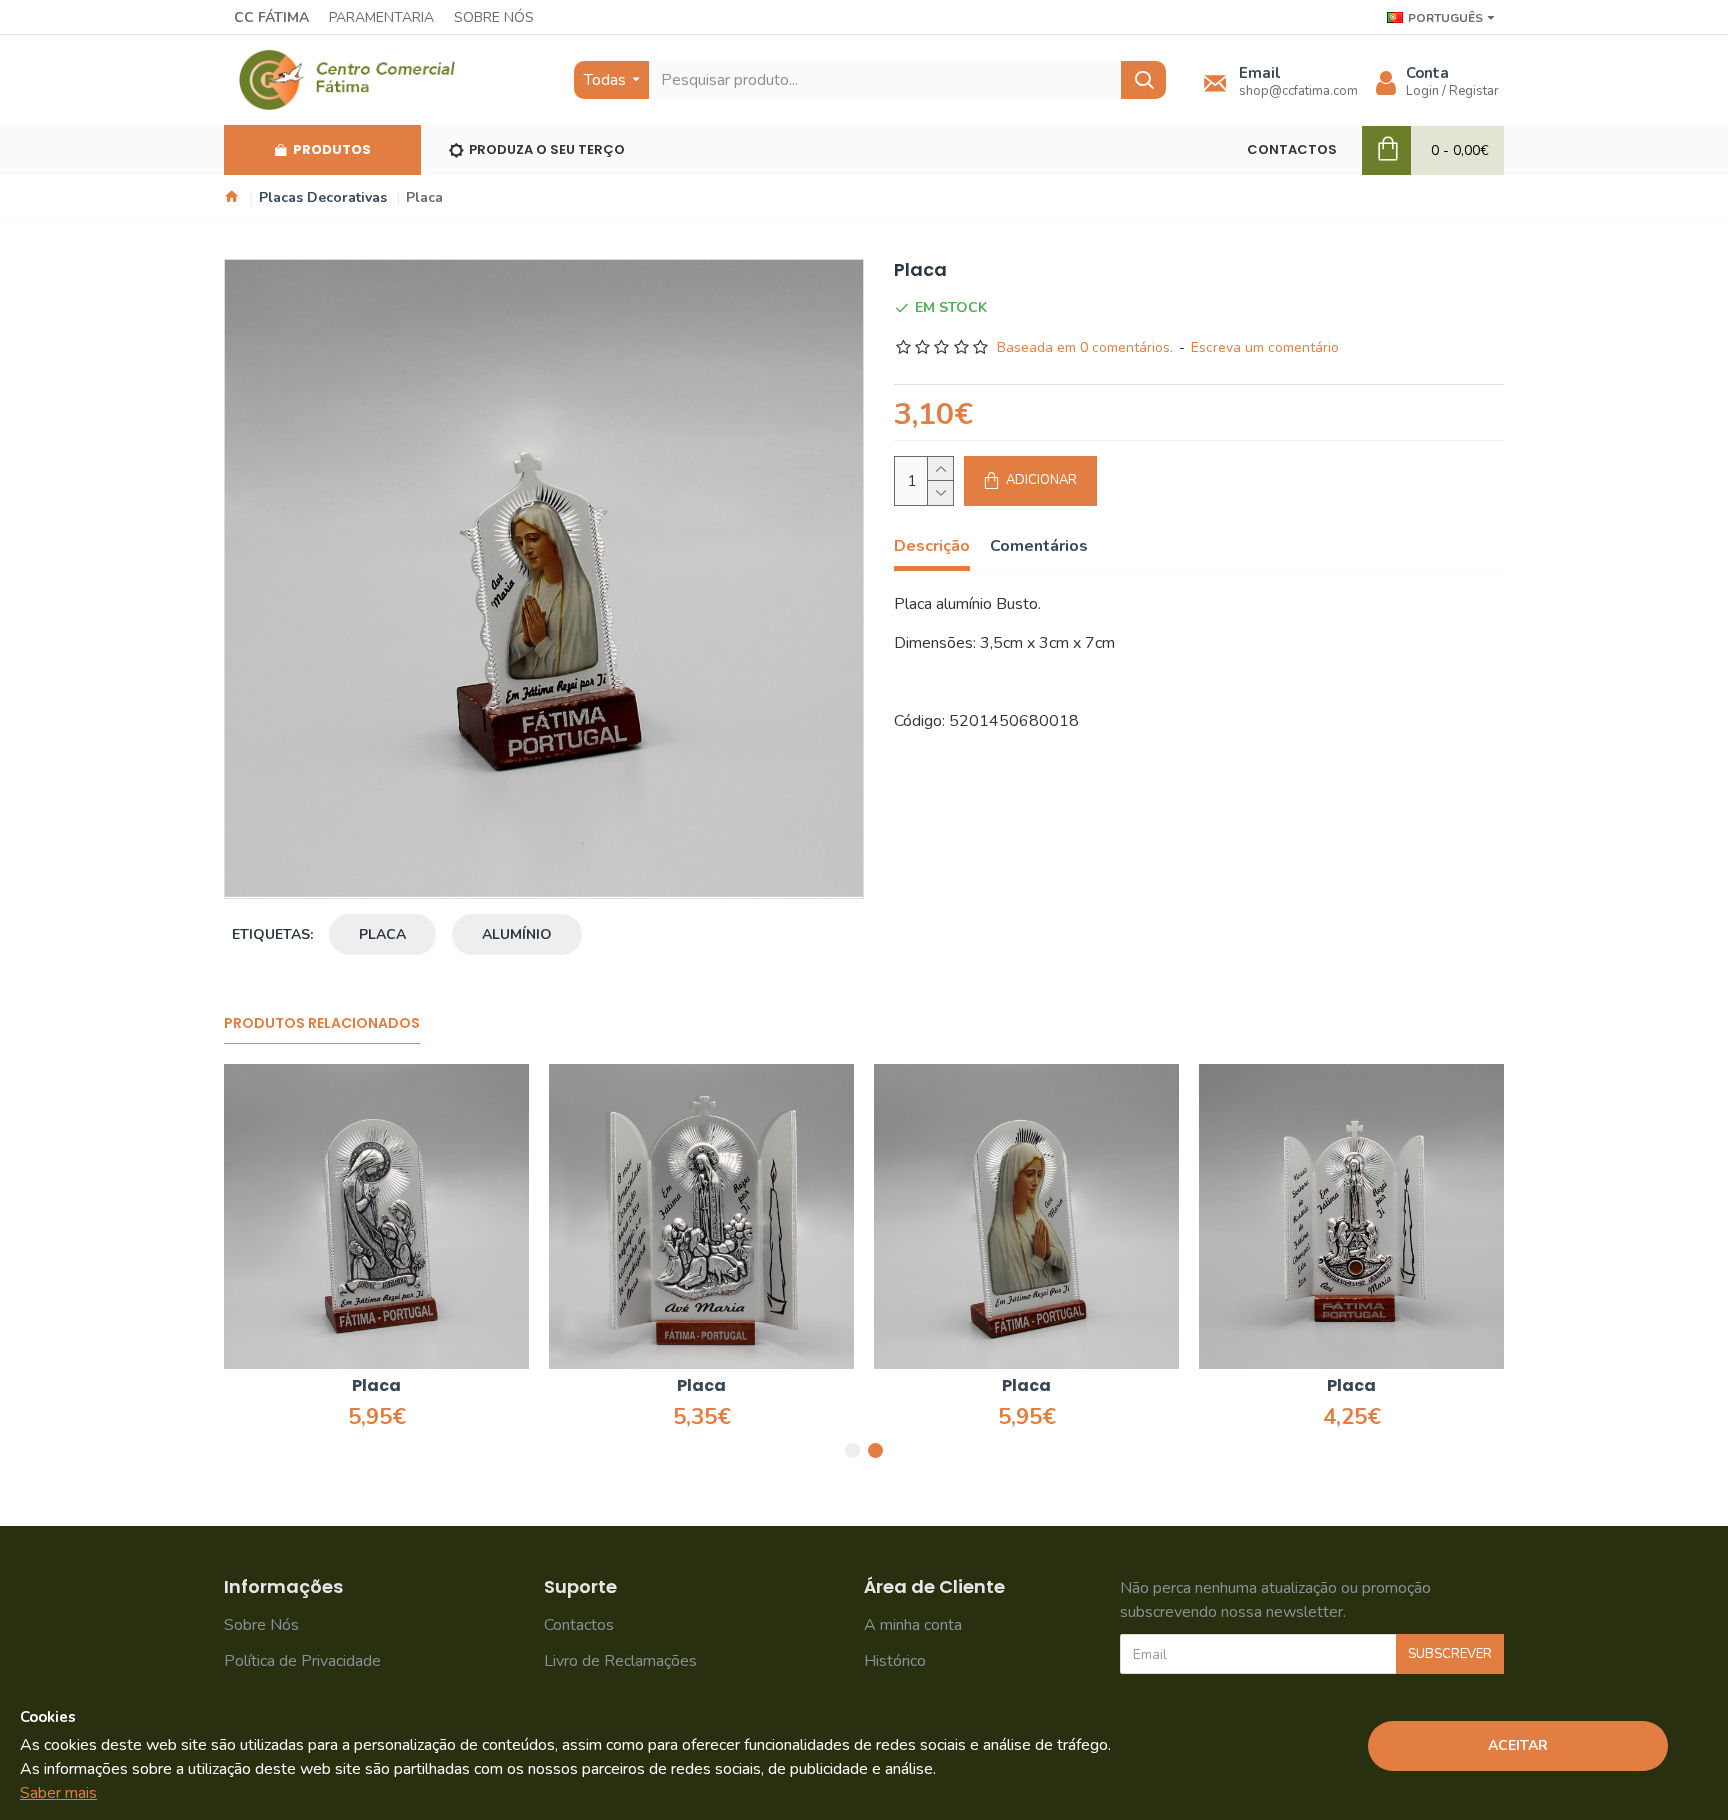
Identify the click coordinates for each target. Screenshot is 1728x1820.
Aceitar (1518, 1745)
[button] (852, 1450)
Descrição (932, 546)
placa (382, 934)
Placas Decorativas (323, 197)
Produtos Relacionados (322, 1024)
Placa (376, 1386)
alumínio (517, 934)
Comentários (1039, 546)
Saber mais (58, 1793)
